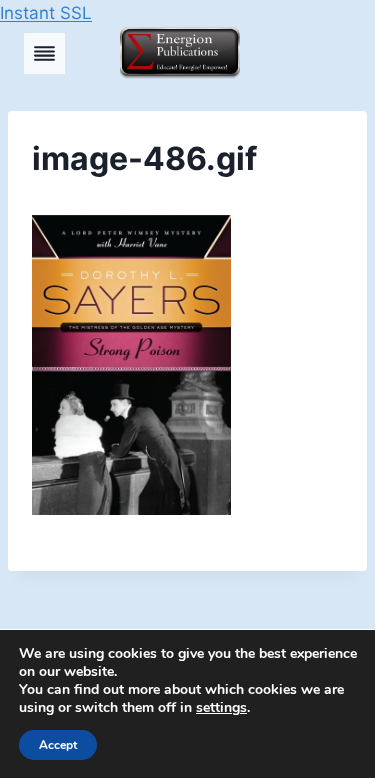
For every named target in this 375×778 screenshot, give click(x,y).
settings (221, 708)
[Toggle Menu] (44, 53)
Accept (58, 745)
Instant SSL (46, 13)
